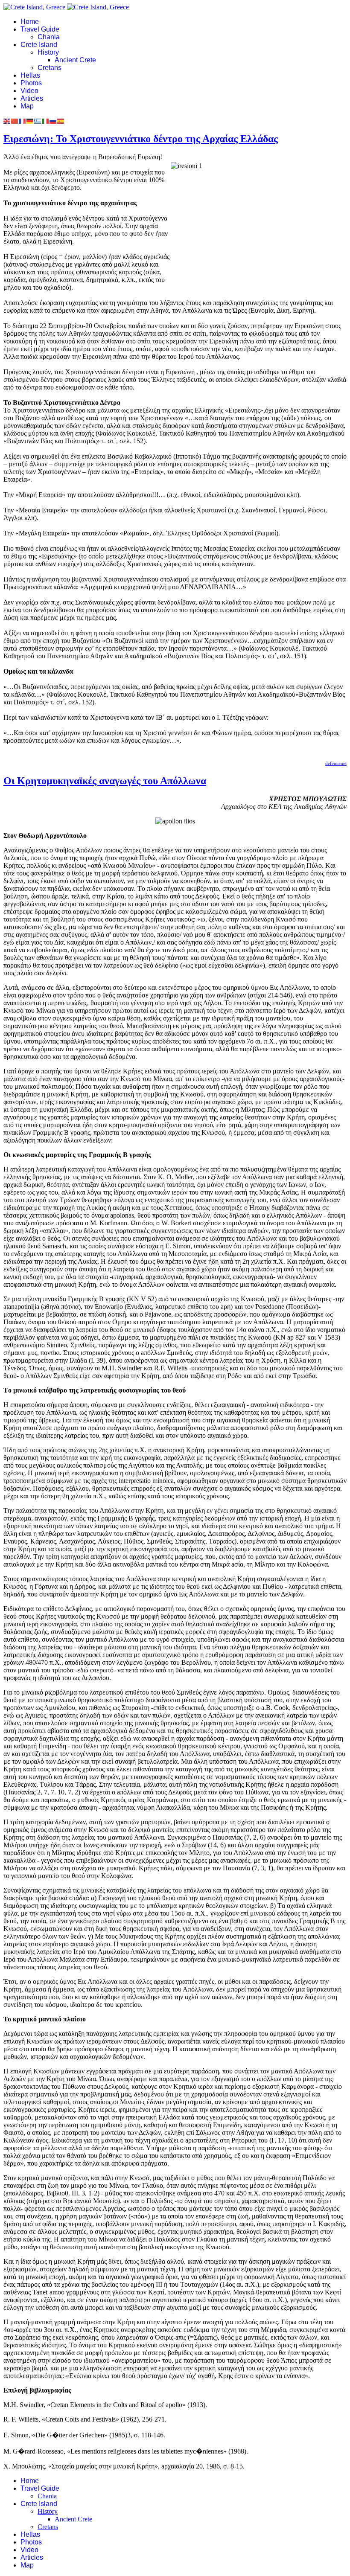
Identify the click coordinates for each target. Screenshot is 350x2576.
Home (30, 22)
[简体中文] (15, 121)
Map (27, 106)
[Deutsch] (30, 121)
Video (29, 91)
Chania (49, 37)
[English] (7, 121)
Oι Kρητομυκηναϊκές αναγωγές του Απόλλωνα (105, 781)
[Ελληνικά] (38, 121)
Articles (32, 98)
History (48, 52)
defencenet (336, 763)
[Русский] (53, 121)
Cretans (50, 68)
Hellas (30, 75)
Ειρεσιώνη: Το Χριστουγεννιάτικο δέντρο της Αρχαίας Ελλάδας (141, 139)
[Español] (61, 121)
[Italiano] (46, 121)
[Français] (23, 121)
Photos (31, 83)
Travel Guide (40, 29)
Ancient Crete (75, 60)
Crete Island (39, 45)
